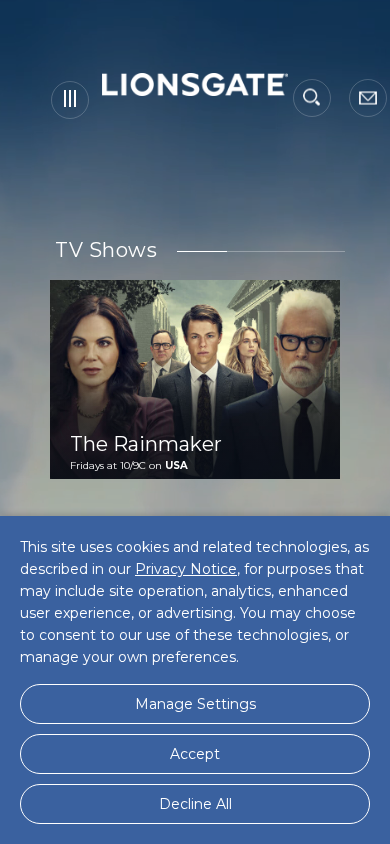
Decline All (195, 804)
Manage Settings (195, 704)
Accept (195, 754)
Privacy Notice (186, 569)
